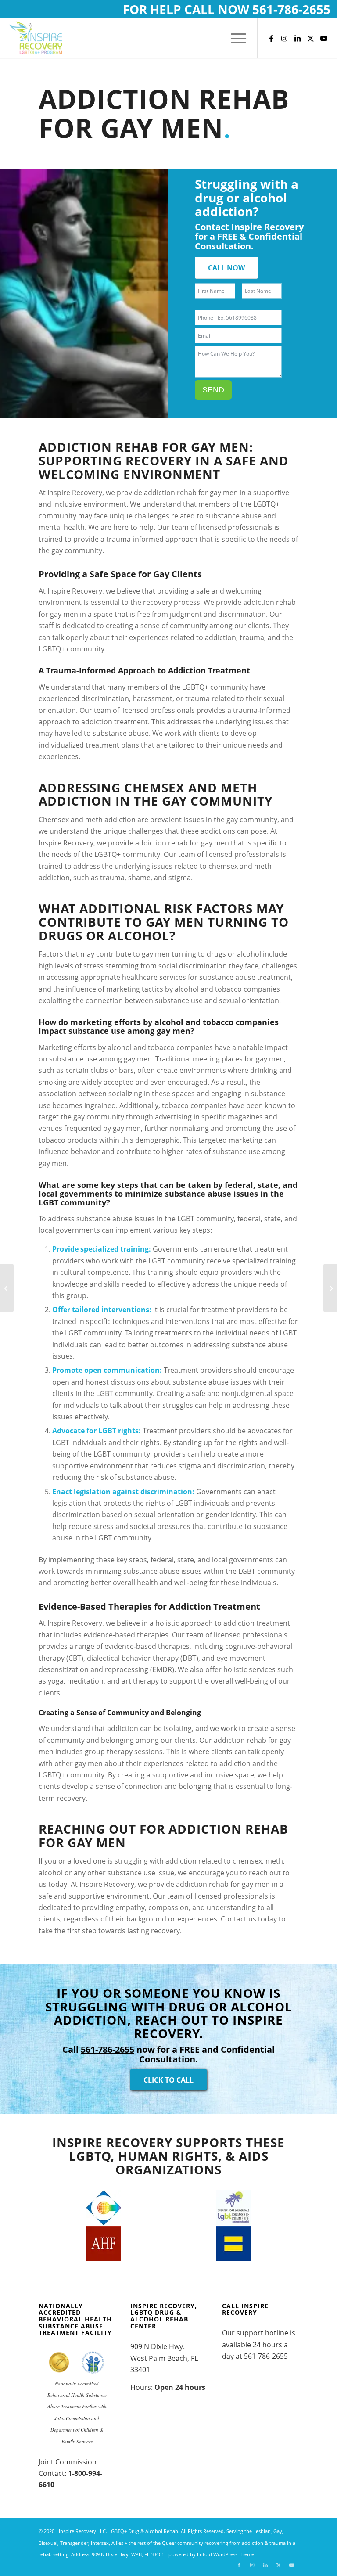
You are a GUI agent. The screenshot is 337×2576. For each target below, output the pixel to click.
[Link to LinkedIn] (298, 38)
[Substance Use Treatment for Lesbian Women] (330, 1288)
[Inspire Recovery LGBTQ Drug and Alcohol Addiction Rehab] (36, 38)
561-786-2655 (291, 9)
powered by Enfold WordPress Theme (211, 2554)
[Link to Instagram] (284, 38)
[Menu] (234, 38)
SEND (213, 390)
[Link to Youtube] (324, 38)
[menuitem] (234, 38)
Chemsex (154, 788)
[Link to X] (311, 38)
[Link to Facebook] (271, 38)
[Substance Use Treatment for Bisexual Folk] (7, 1288)
